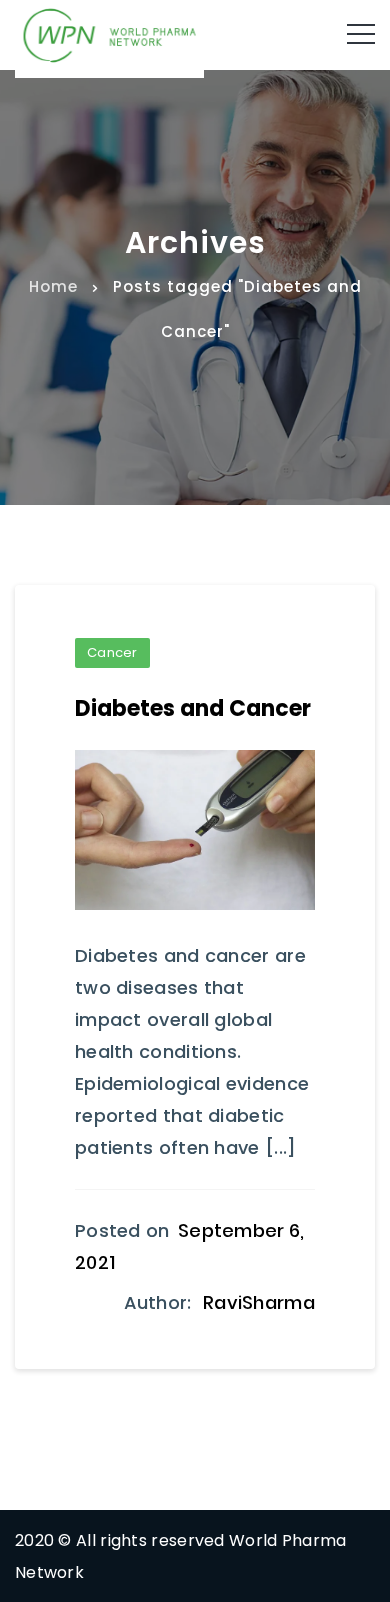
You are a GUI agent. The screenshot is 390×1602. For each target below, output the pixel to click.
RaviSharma (259, 1302)
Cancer (112, 652)
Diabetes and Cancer (193, 708)
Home (53, 286)
